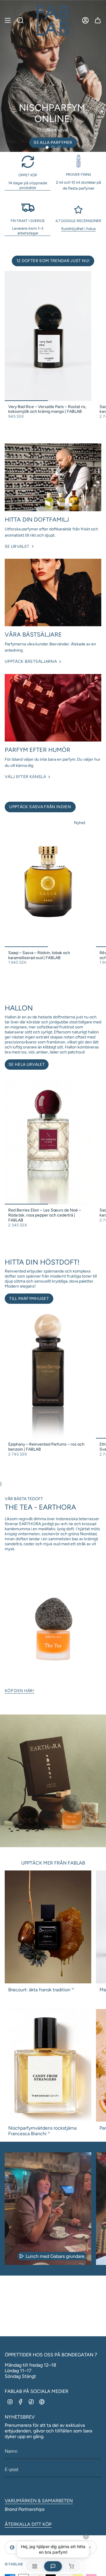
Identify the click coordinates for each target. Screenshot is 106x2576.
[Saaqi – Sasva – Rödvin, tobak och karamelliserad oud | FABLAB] (48, 882)
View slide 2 (53, 147)
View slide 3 (59, 147)
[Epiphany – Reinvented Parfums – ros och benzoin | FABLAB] (48, 1374)
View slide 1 (47, 147)
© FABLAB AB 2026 (21, 2564)
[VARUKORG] (98, 20)
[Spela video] (21, 2256)
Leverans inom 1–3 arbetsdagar (28, 231)
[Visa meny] (8, 20)
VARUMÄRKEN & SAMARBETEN (39, 2501)
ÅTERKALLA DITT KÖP (28, 2524)
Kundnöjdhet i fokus (78, 228)
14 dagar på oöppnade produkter (28, 185)
